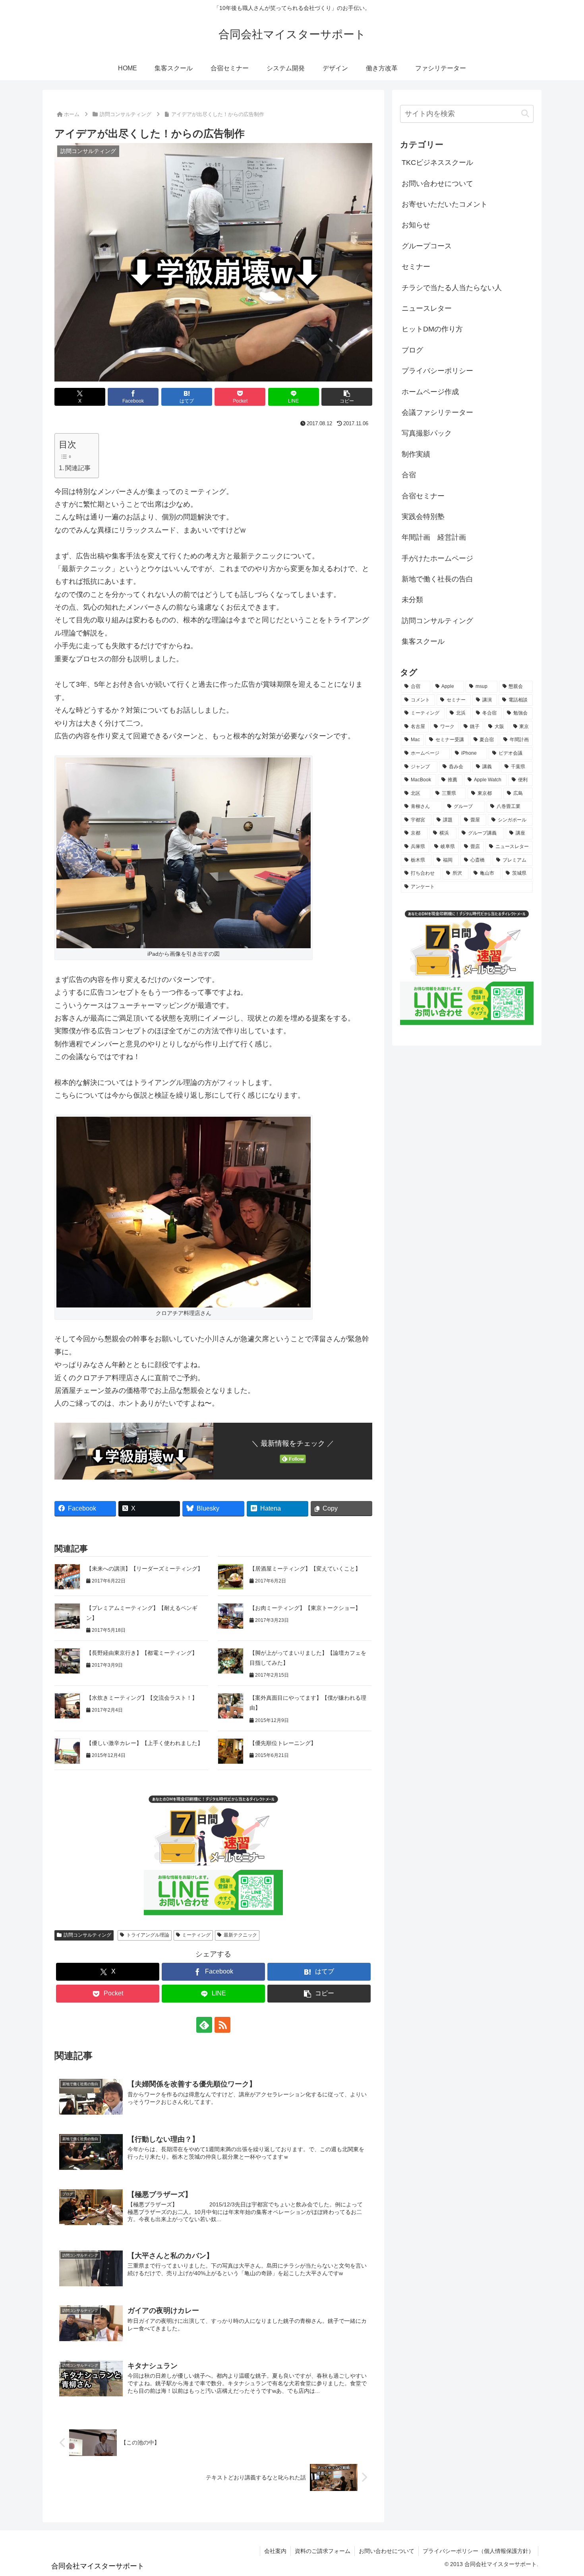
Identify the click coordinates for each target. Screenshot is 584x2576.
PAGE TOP (564, 2493)
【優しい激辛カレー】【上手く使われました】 (145, 1743)
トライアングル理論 (148, 1935)
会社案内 (275, 2551)
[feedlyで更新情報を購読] (204, 2025)
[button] (347, 397)
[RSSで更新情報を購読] (222, 2025)
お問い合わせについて (387, 2551)
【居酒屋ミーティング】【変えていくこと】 (305, 1569)
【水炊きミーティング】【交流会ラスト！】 (143, 1698)
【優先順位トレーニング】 (283, 1743)
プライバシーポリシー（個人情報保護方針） (478, 2551)
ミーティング (196, 1935)
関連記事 (78, 468)
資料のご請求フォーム (323, 2551)
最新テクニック (240, 1935)
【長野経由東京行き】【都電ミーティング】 (142, 1653)
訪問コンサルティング (87, 1935)
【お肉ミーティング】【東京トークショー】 (307, 1608)
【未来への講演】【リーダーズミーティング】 (145, 1569)
